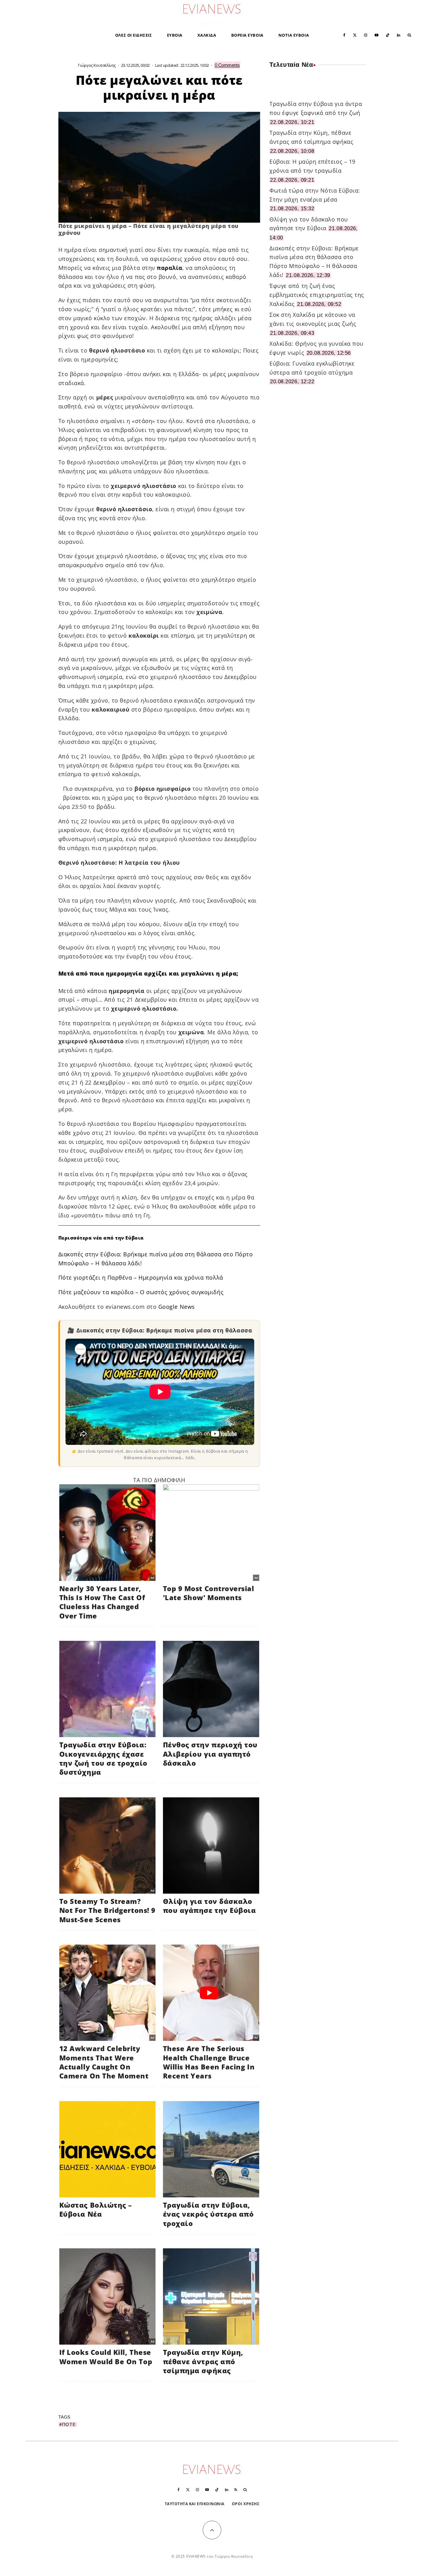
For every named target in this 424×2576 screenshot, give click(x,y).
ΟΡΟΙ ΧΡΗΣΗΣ (246, 2504)
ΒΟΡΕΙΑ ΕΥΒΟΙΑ (247, 35)
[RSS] (236, 2490)
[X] (355, 35)
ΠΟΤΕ (69, 2424)
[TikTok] (388, 35)
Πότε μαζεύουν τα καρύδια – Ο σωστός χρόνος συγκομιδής (141, 1292)
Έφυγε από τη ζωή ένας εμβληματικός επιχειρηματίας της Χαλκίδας (317, 295)
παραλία (169, 268)
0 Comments (227, 65)
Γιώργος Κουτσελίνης (97, 65)
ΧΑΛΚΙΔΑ (207, 35)
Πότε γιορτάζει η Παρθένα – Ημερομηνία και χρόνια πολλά (141, 1277)
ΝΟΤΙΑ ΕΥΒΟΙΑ (294, 35)
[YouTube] (377, 35)
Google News (177, 1307)
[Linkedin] (399, 35)
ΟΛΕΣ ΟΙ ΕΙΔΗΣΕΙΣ (134, 35)
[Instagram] (366, 35)
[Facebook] (344, 35)
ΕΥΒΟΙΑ (175, 35)
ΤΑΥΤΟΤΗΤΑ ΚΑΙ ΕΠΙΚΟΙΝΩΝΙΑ (195, 2504)
